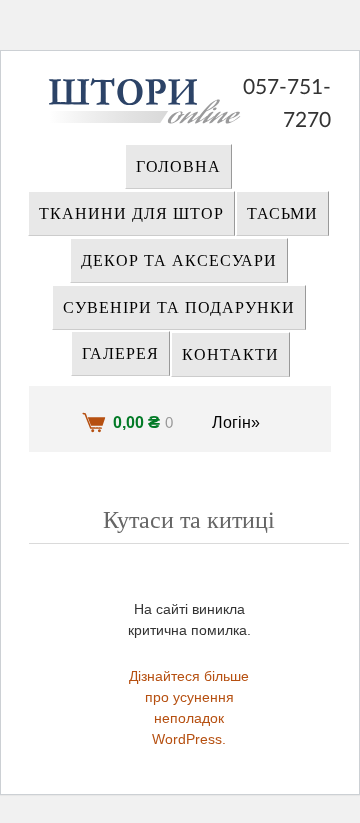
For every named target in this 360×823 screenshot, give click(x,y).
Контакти (230, 355)
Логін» (236, 422)
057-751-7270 (287, 89)
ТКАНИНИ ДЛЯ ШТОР (131, 214)
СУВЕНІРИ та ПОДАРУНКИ (179, 308)
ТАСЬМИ (282, 214)
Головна (178, 167)
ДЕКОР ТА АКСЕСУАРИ (179, 261)
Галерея (120, 354)
